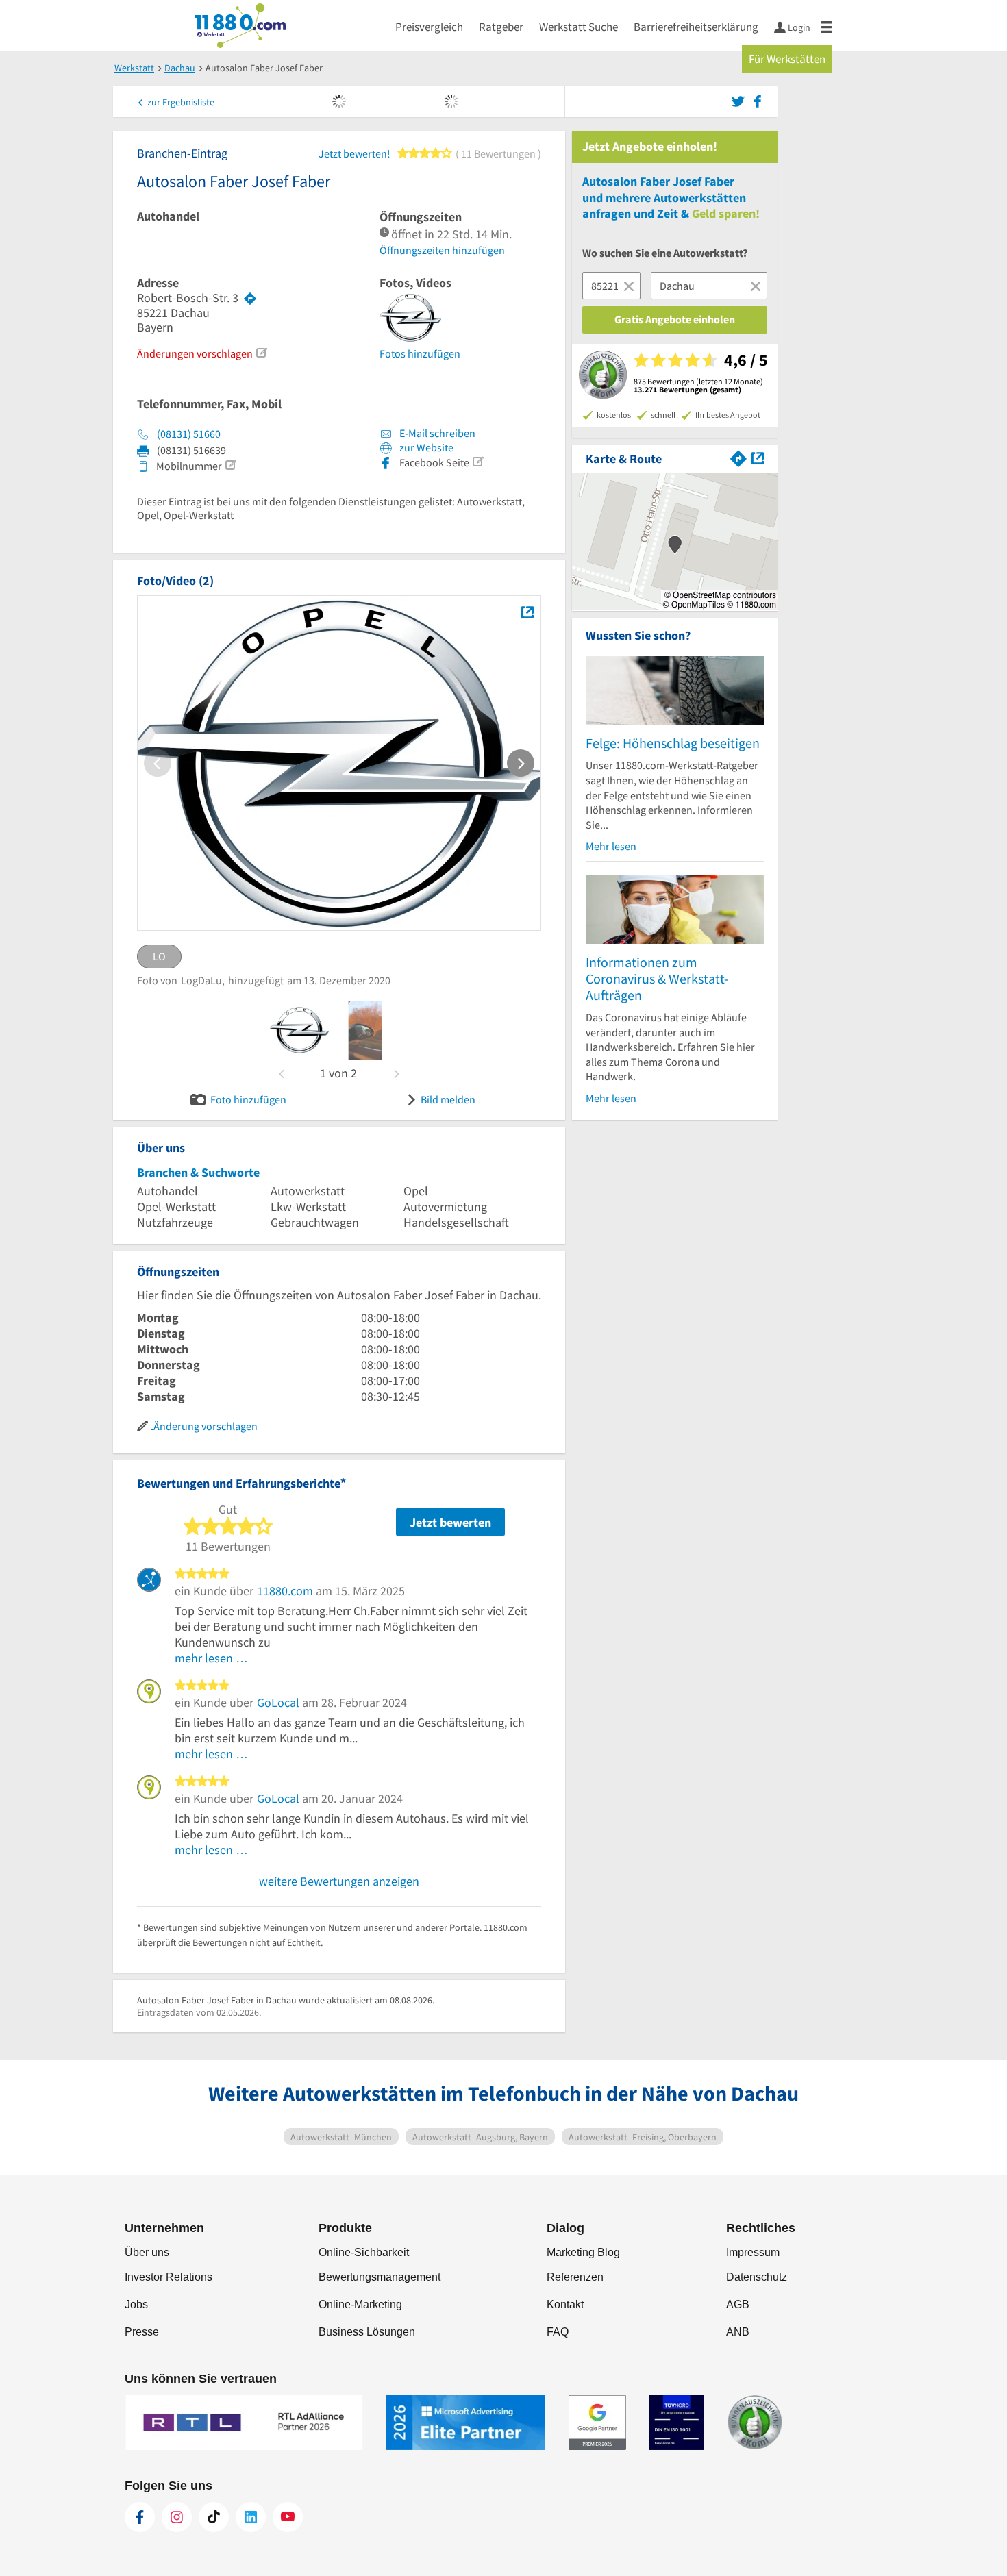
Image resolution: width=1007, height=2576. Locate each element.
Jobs (136, 2304)
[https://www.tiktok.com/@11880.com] (214, 2517)
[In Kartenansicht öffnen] (758, 457)
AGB (738, 2304)
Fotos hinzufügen (420, 353)
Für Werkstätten (787, 59)
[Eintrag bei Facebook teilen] (758, 100)
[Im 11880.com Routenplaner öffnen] (738, 457)
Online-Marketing (360, 2304)
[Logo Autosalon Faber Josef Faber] (527, 612)
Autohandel (168, 216)
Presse (142, 2332)
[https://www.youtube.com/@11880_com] (288, 2517)
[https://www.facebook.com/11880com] (140, 2517)
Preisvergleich (429, 27)
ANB (738, 2332)
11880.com (285, 1591)
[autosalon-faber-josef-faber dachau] (299, 1030)
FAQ (558, 2332)
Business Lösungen (367, 2332)
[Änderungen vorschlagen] (261, 353)
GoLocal (278, 1702)
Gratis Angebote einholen (675, 319)
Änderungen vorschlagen (195, 353)
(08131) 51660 (189, 434)
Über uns (147, 2252)
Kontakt (565, 2304)
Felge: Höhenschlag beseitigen (673, 743)
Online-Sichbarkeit (364, 2252)
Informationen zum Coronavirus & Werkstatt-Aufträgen (657, 978)
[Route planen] (250, 298)
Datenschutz (757, 2277)
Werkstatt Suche (579, 27)
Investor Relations (169, 2277)
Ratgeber (501, 27)
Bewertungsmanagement (380, 2277)
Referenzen (575, 2277)
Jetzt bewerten (450, 1522)
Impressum (753, 2252)
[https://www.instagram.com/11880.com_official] (177, 2517)
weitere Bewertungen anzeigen (339, 1881)
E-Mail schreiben (436, 433)
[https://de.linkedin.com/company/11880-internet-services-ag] (251, 2517)
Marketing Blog (583, 2252)
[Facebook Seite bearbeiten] (477, 462)
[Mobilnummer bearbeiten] (230, 465)
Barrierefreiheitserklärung (696, 27)
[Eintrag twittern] (740, 100)
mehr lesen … (211, 1658)
